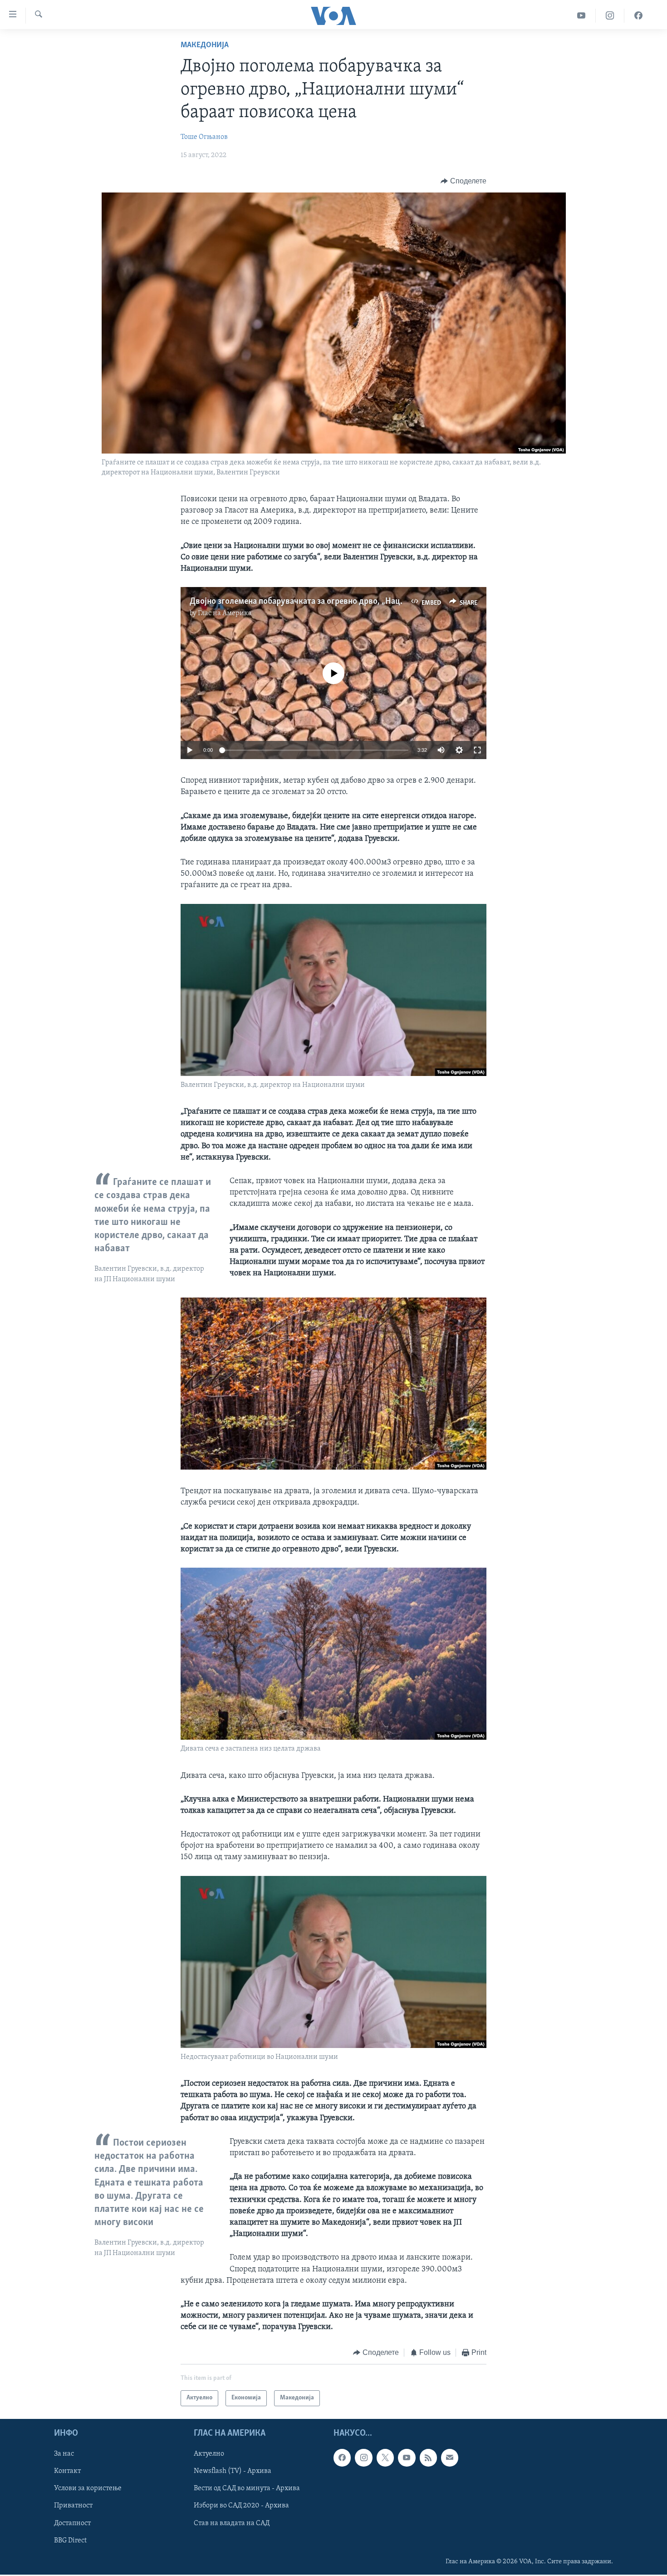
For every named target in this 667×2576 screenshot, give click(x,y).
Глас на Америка (225, 613)
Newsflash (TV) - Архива (233, 2471)
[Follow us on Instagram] (363, 2458)
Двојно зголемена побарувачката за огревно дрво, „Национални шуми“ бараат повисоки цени (368, 602)
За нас (64, 2454)
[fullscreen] (477, 750)
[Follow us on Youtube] (407, 2458)
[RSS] (428, 2458)
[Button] (463, 181)
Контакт (67, 2471)
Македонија (205, 45)
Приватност (73, 2506)
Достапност (72, 2523)
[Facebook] (638, 16)
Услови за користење (88, 2488)
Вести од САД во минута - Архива (247, 2488)
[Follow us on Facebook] (342, 2458)
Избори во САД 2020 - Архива (241, 2506)
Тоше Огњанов (204, 137)
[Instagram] (610, 16)
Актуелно (209, 2454)
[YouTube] (581, 16)
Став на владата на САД (232, 2523)
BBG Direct (70, 2541)
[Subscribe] (450, 2458)
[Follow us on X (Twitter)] (385, 2458)
